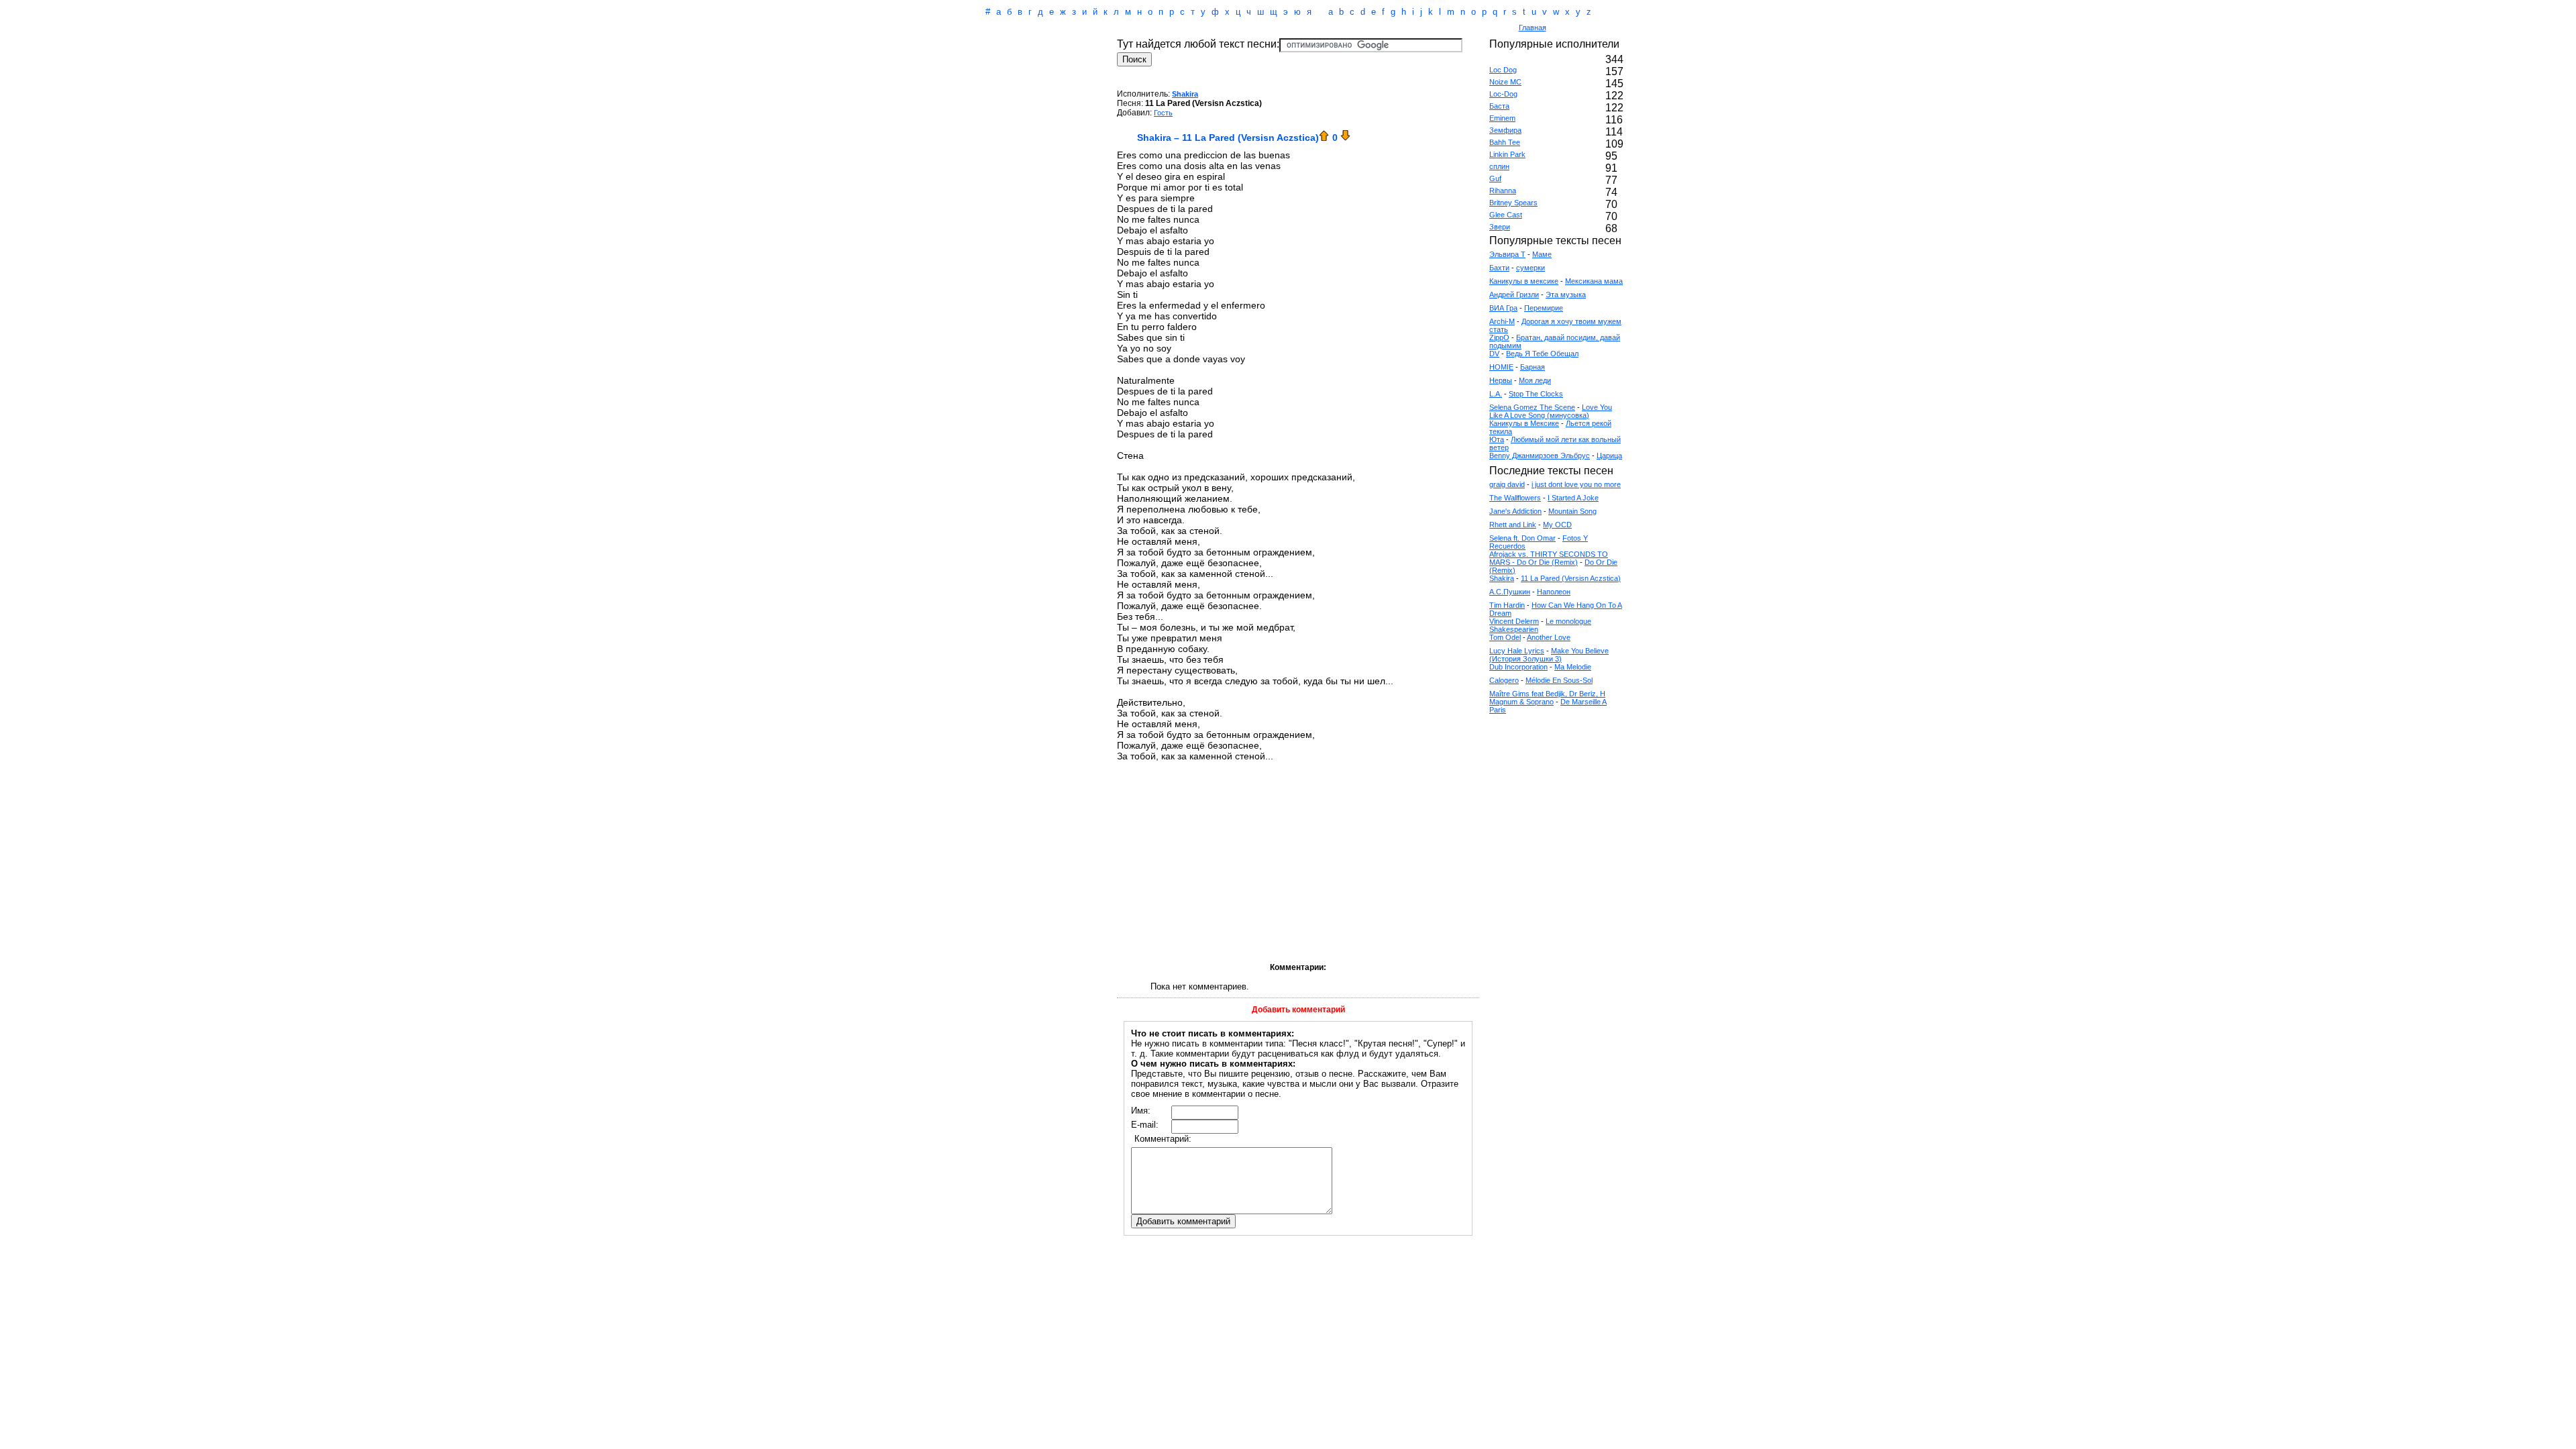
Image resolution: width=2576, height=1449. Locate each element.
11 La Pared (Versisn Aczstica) (1571, 578)
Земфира (1505, 130)
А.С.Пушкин (1510, 592)
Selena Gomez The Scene (1532, 407)
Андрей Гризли (1514, 294)
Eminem (1502, 118)
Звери (1500, 227)
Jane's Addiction (1515, 511)
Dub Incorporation (1518, 667)
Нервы (1501, 380)
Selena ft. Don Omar (1522, 538)
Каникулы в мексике (1524, 281)
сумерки (1531, 268)
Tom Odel (1505, 637)
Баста (1499, 106)
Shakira (1185, 94)
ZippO (1499, 337)
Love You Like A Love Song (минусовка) (1551, 411)
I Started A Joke (1573, 498)
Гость (1163, 113)
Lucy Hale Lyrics (1517, 651)
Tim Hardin (1507, 605)
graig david (1507, 484)
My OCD (1557, 525)
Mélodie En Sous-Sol (1559, 680)
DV (1494, 354)
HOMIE (1501, 367)
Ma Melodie (1573, 667)
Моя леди (1535, 380)
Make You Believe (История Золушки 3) (1549, 655)
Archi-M (1502, 321)
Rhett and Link (1513, 525)
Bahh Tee (1505, 142)
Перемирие (1544, 308)
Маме (1542, 254)
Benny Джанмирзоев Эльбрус (1540, 455)
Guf (1495, 178)
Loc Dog (1503, 70)
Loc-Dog (1503, 94)
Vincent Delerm (1514, 621)
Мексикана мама (1594, 281)
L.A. (1496, 394)
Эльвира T (1507, 254)
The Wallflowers (1515, 498)
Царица (1609, 455)
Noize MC (1505, 82)
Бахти (1499, 268)
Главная (1533, 28)
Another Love (1549, 637)
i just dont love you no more (1576, 484)
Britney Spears (1513, 203)
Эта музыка (1566, 294)
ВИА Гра (1503, 308)
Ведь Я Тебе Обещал (1542, 354)
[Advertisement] (1230, 29)
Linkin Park (1507, 154)
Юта (1497, 439)
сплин (1499, 166)
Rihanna (1503, 191)
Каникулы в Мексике (1524, 423)
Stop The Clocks (1536, 394)
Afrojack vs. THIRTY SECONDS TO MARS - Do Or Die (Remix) (1549, 558)
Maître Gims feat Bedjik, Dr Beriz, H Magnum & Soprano (1547, 698)
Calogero (1504, 680)
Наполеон (1554, 592)
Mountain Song (1572, 511)
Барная (1533, 367)
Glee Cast (1506, 215)
